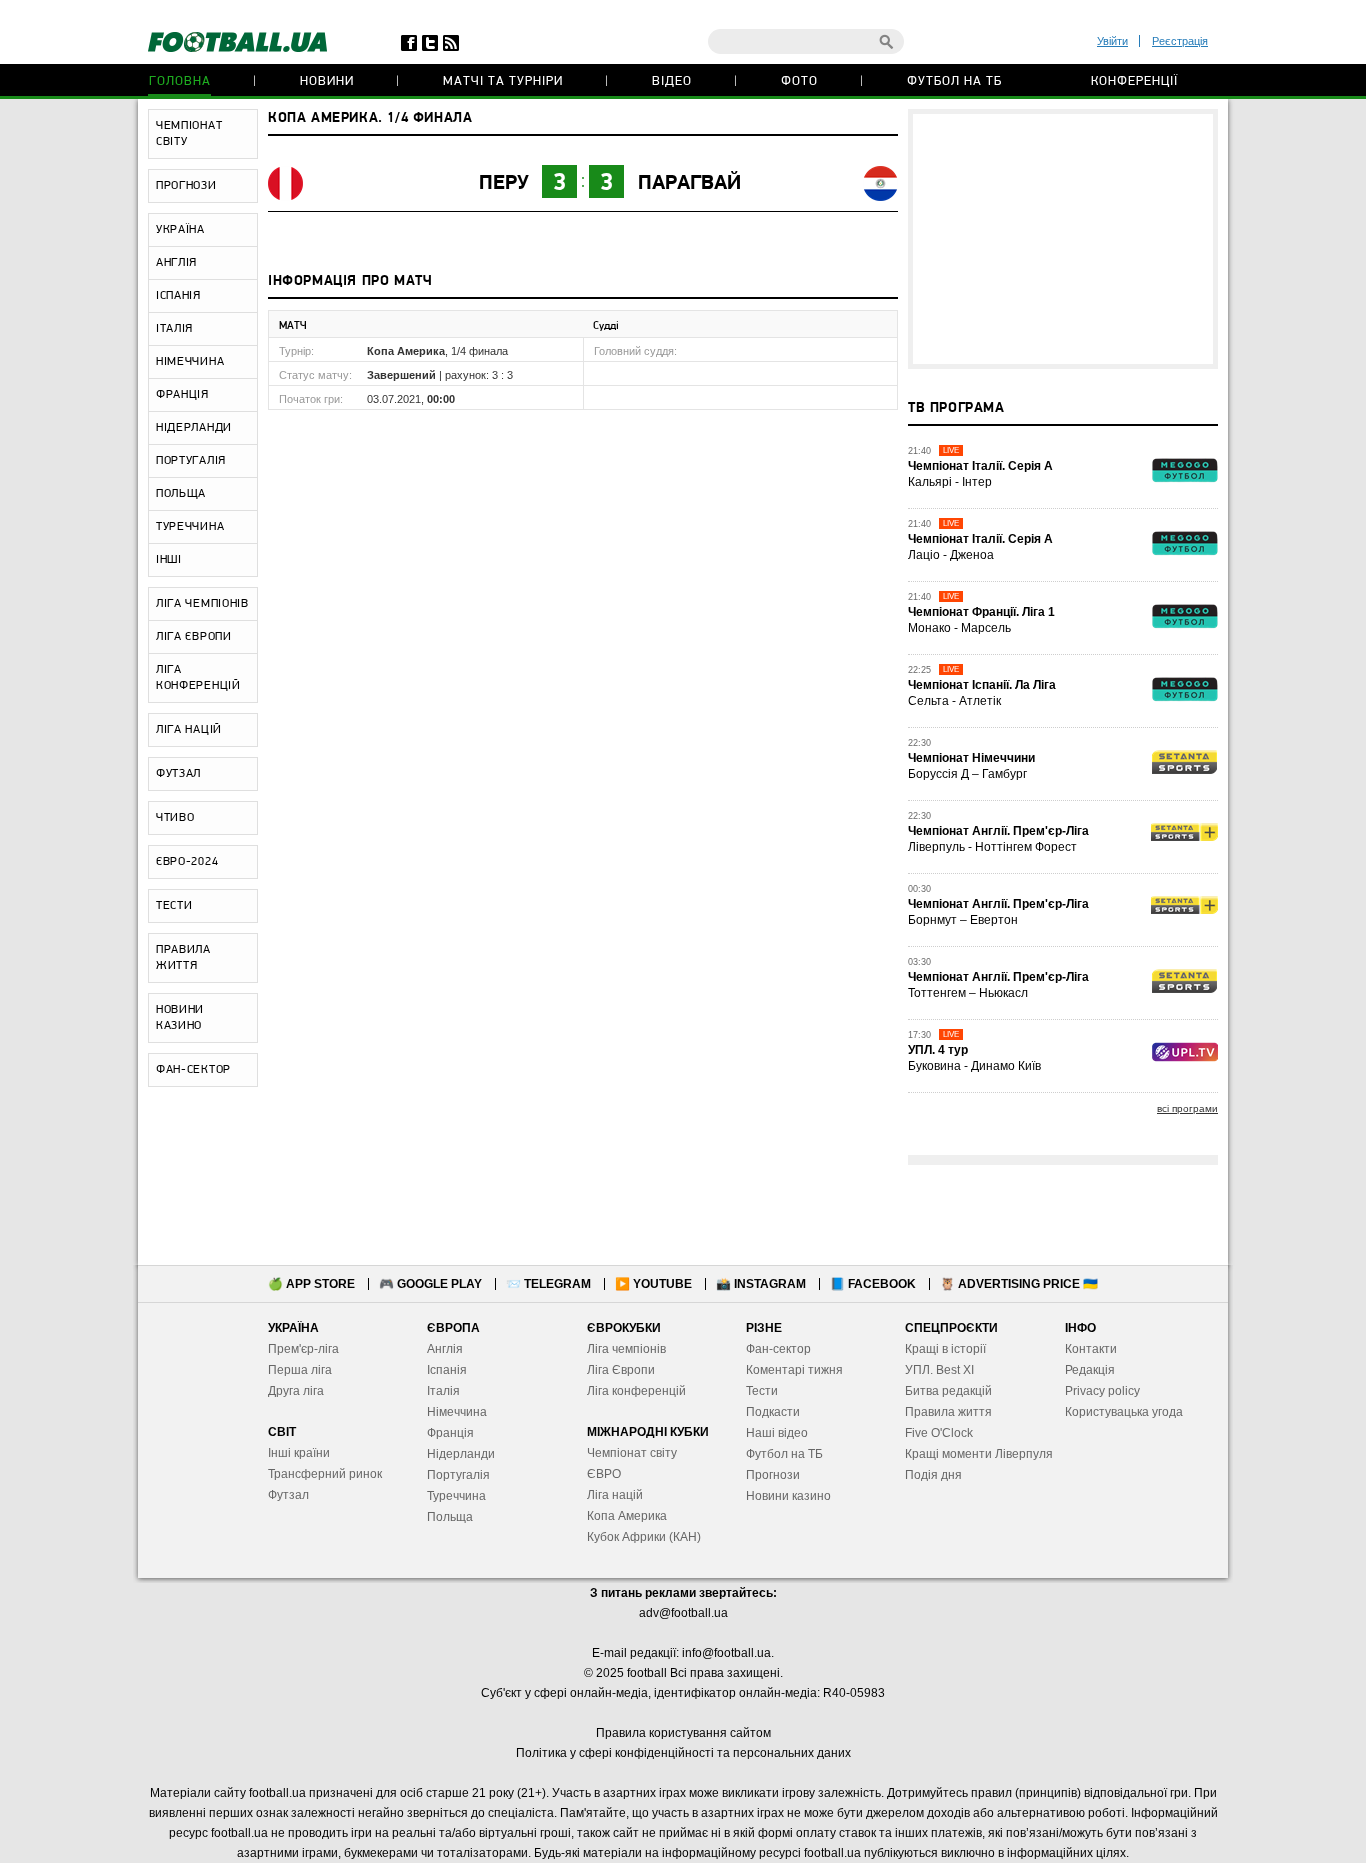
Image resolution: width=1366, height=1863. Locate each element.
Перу (504, 183)
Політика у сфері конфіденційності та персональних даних (683, 1753)
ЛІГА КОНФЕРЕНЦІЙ (198, 678)
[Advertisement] (1063, 239)
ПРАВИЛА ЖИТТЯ (183, 958)
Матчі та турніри (503, 81)
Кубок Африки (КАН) (644, 1537)
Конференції (1134, 81)
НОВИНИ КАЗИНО (180, 1018)
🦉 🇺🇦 (1019, 1284)
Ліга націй (615, 1495)
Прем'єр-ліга (303, 1349)
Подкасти (773, 1412)
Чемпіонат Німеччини (971, 758)
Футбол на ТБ (954, 81)
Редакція (1090, 1370)
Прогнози (773, 1475)
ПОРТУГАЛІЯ (191, 461)
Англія (445, 1349)
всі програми (1187, 1108)
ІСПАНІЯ (178, 296)
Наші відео (777, 1433)
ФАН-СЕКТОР (193, 1070)
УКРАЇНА (180, 230)
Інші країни (299, 1453)
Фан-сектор (778, 1349)
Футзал (288, 1495)
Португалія (458, 1475)
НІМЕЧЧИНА (190, 362)
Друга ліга (296, 1391)
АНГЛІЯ (176, 263)
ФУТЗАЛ (178, 774)
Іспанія (447, 1370)
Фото (799, 81)
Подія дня (933, 1475)
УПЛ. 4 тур (938, 1050)
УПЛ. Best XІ (939, 1370)
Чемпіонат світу (632, 1453)
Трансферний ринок (325, 1474)
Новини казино (788, 1496)
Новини (327, 81)
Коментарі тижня (794, 1370)
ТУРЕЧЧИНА (190, 527)
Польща (450, 1517)
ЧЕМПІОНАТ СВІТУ (189, 134)
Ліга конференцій (636, 1391)
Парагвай (689, 183)
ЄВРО (604, 1474)
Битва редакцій (948, 1391)
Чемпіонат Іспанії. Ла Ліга (982, 685)
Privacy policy (1102, 1391)
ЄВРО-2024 (187, 862)
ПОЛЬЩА (181, 494)
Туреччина (456, 1496)
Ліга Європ (617, 1370)
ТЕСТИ (174, 906)
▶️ (653, 1284)
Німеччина (457, 1412)
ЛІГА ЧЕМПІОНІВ (202, 604)
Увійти (1112, 41)
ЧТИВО (175, 818)
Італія (443, 1391)
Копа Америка (627, 1516)
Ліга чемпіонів (626, 1349)
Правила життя (948, 1412)
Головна (180, 81)
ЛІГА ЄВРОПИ (194, 637)
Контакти (1091, 1349)
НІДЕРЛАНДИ (194, 428)
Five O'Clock (939, 1433)
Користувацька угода (1124, 1412)
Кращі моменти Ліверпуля (979, 1454)
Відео (672, 81)
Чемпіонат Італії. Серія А (980, 466)
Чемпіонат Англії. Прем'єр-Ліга (998, 831)
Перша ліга (300, 1370)
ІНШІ (169, 560)
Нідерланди (461, 1454)
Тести (762, 1391)
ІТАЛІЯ (174, 329)
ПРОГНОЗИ (186, 186)
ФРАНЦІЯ (182, 395)
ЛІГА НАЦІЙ (189, 730)
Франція (450, 1433)
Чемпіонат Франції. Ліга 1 (981, 612)
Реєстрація (1180, 41)
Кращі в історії (945, 1349)
